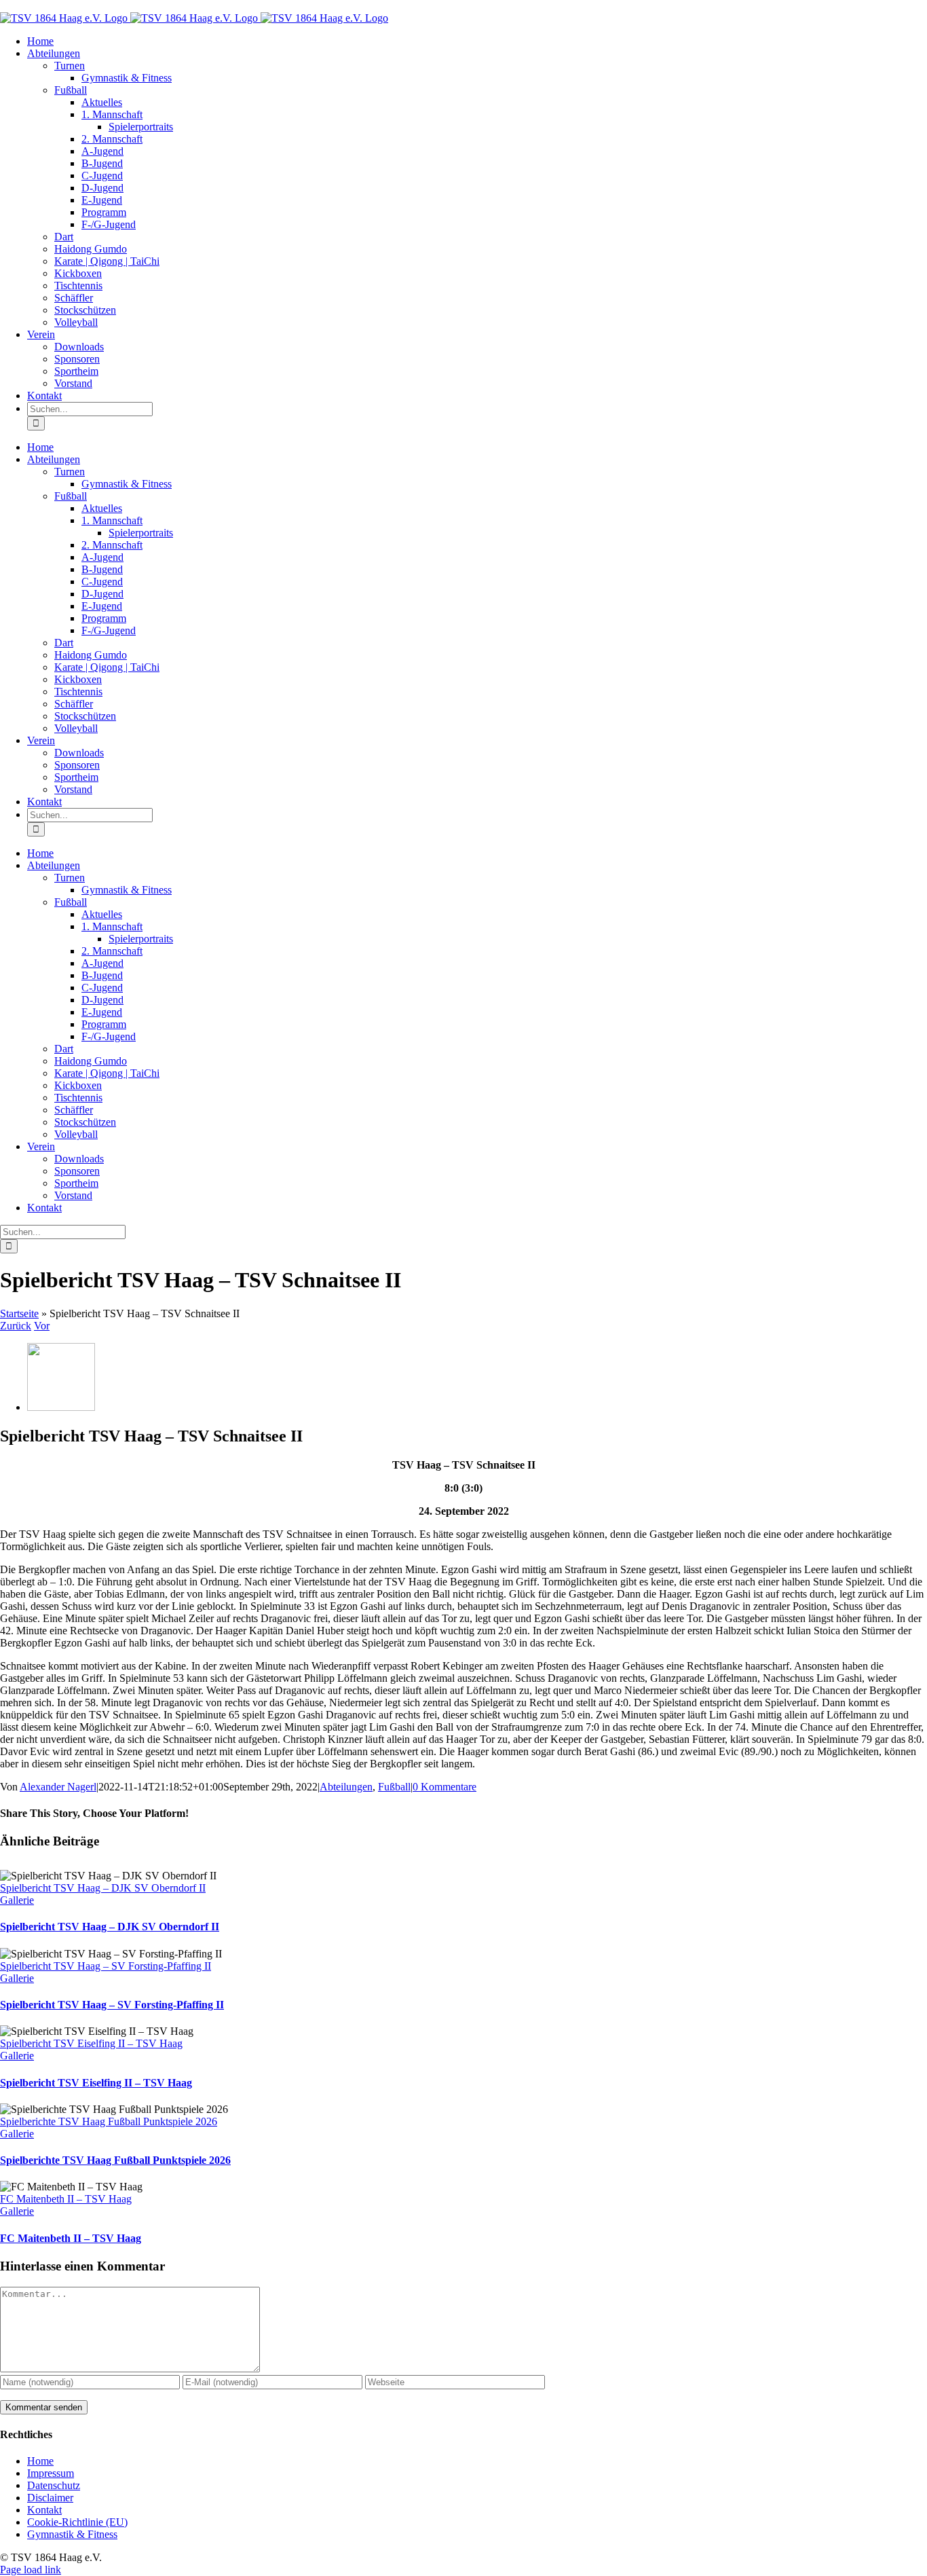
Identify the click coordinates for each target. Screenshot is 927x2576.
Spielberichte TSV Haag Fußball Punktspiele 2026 (109, 2121)
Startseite (19, 1313)
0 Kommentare (444, 1787)
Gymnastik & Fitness (72, 2534)
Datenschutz (54, 2485)
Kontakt (44, 2510)
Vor (42, 1326)
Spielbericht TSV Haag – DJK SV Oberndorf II (103, 1888)
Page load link (31, 2570)
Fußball (394, 1787)
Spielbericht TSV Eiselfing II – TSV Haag (91, 2043)
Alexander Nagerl (58, 1787)
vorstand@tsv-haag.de (48, 6)
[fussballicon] (61, 1407)
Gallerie (17, 1900)
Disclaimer (50, 2498)
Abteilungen (346, 1787)
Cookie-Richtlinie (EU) (77, 2522)
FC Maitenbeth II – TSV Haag (66, 2199)
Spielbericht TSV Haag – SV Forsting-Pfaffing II (106, 1966)
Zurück (16, 1326)
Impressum (51, 2473)
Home (40, 2461)
